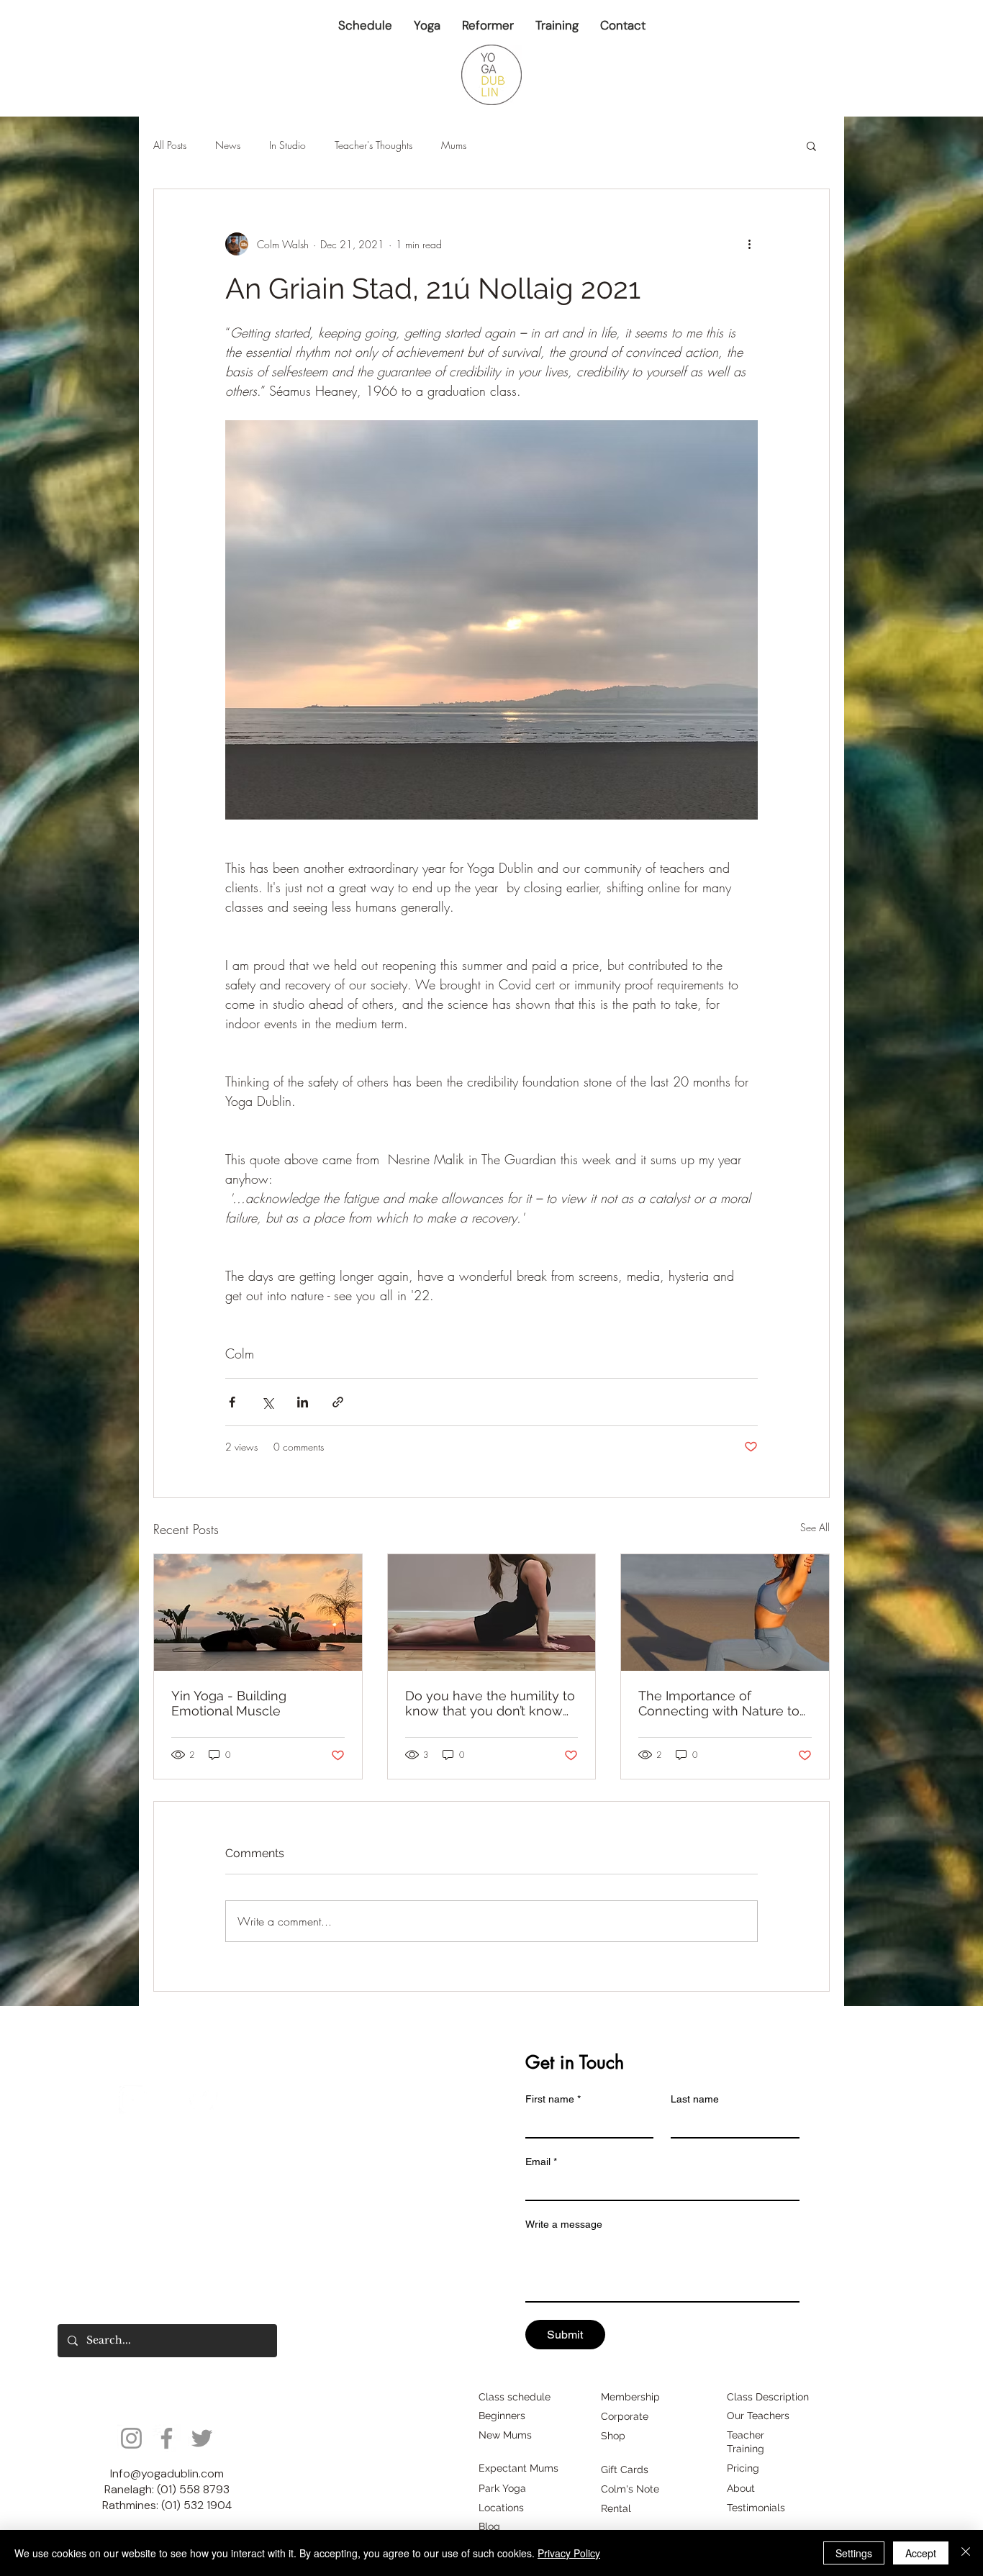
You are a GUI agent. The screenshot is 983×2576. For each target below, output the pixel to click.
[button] (470, 49)
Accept (921, 2553)
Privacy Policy (569, 2553)
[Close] (966, 2553)
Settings (854, 2553)
